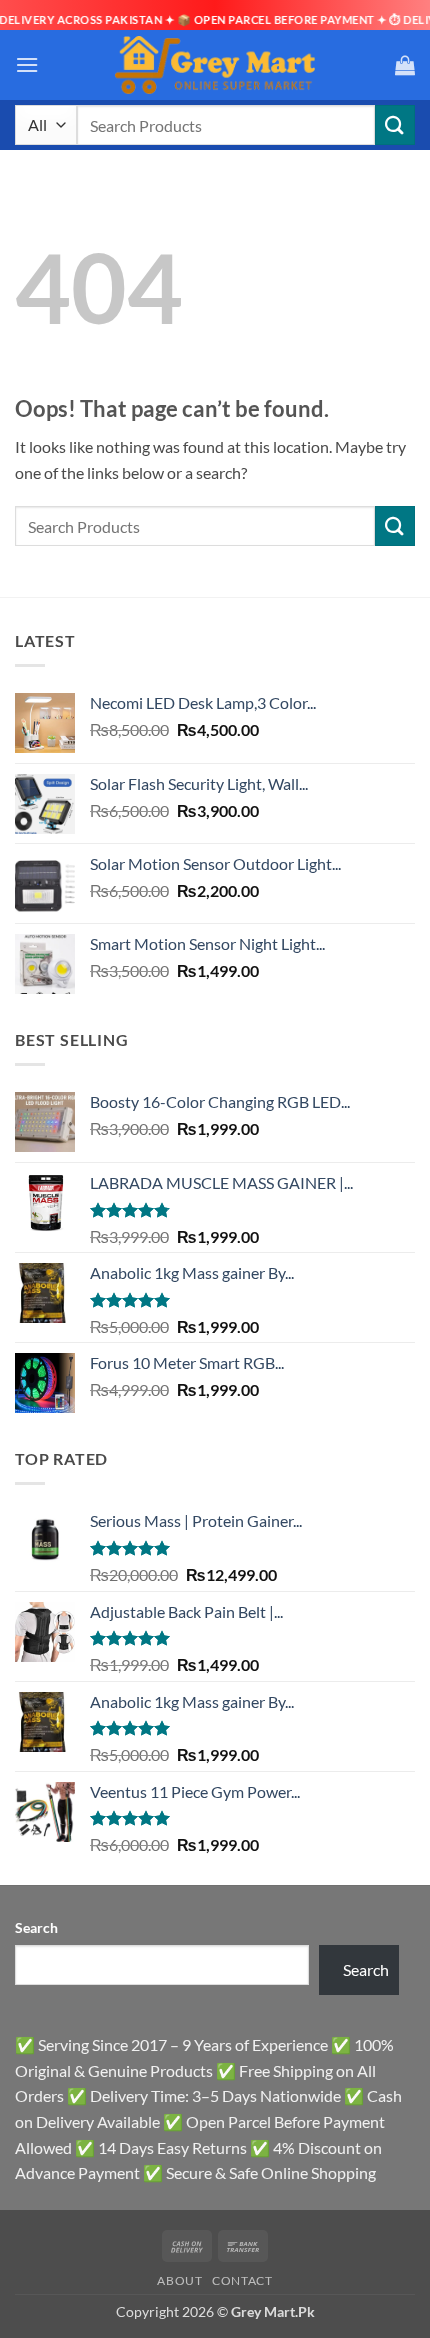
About (179, 2280)
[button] (27, 64)
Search (36, 1927)
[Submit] (395, 124)
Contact (242, 2280)
